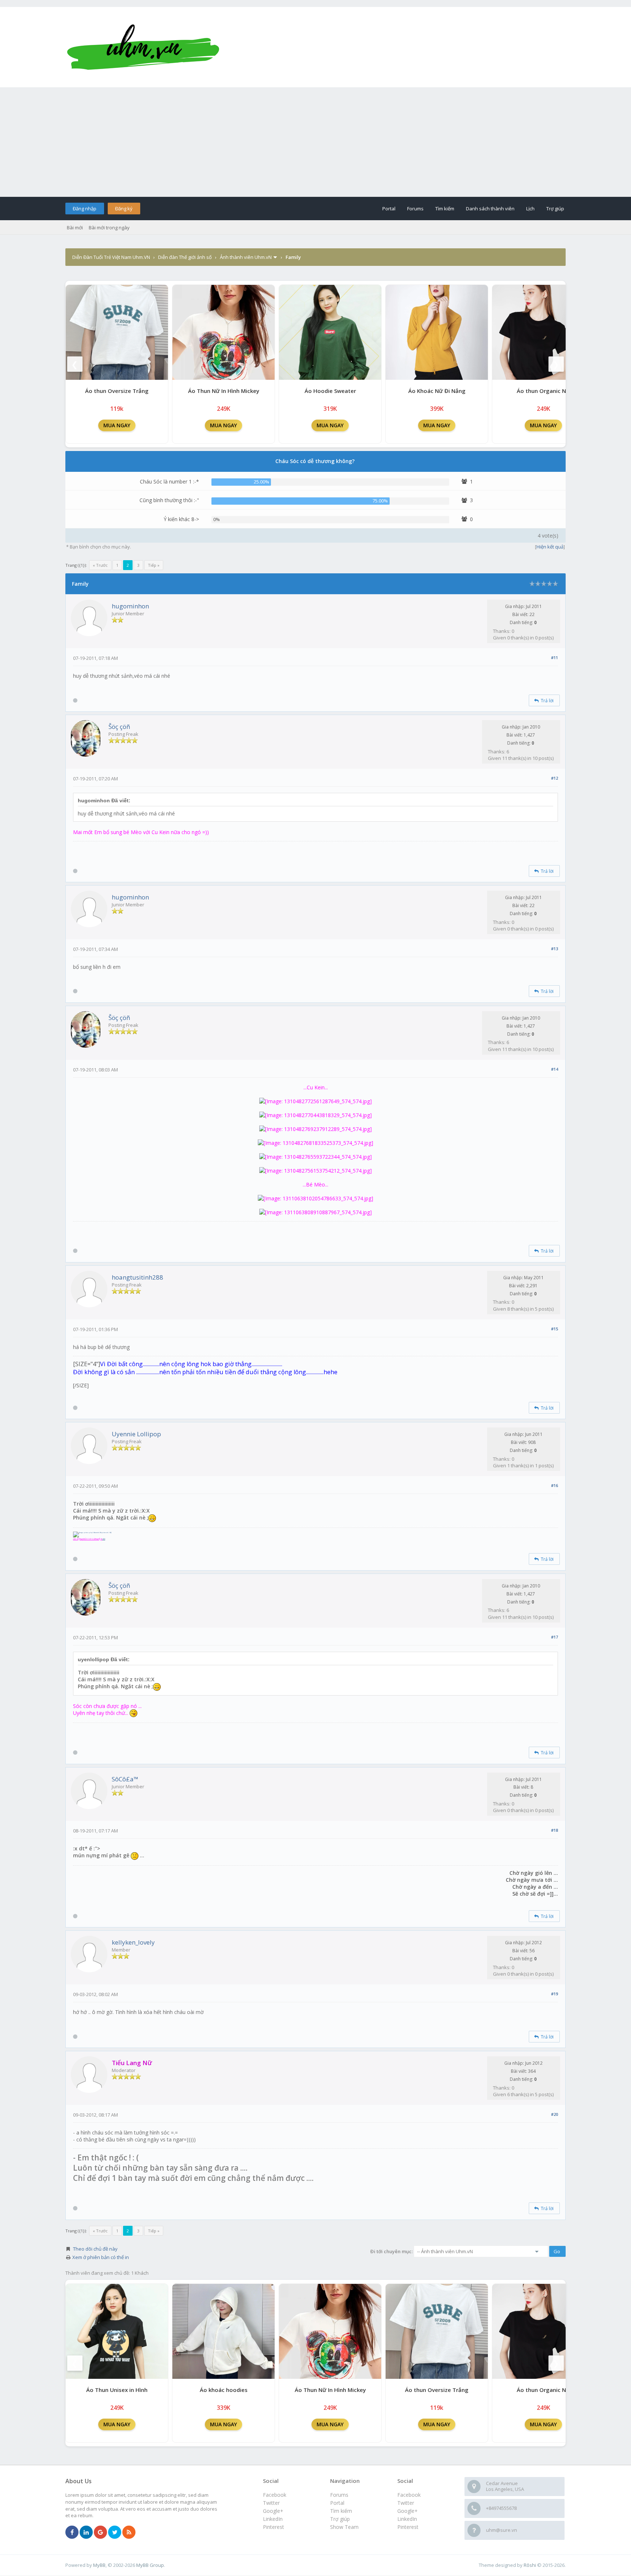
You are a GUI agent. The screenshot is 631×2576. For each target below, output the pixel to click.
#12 (554, 778)
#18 (554, 1830)
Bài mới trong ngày (109, 228)
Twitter (406, 2503)
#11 (554, 658)
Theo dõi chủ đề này (95, 2249)
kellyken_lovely (133, 1942)
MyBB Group (150, 2565)
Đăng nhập (85, 209)
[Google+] (100, 2533)
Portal (389, 209)
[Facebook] (72, 2533)
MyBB (99, 2565)
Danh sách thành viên (490, 209)
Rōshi (530, 2565)
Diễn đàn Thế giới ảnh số (185, 257)
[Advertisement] (315, 142)
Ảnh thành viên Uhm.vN (246, 257)
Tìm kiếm (445, 209)
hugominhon (130, 606)
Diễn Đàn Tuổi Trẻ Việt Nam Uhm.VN (111, 257)
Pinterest (408, 2527)
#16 (554, 1485)
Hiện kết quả (550, 547)
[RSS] (129, 2533)
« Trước (100, 565)
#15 (554, 1329)
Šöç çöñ (119, 727)
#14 (554, 1069)
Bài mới (75, 228)
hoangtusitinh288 (137, 1277)
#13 (554, 949)
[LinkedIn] (86, 2533)
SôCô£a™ (125, 1779)
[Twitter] (115, 2533)
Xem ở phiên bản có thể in (101, 2257)
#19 (554, 1994)
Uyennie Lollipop (136, 1434)
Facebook (409, 2495)
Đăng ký (124, 209)
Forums (415, 209)
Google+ (408, 2511)
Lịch (530, 209)
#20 (554, 2114)
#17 (554, 1637)
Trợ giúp (555, 209)
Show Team (344, 2527)
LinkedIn (407, 2519)
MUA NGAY (117, 425)
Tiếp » (154, 565)
